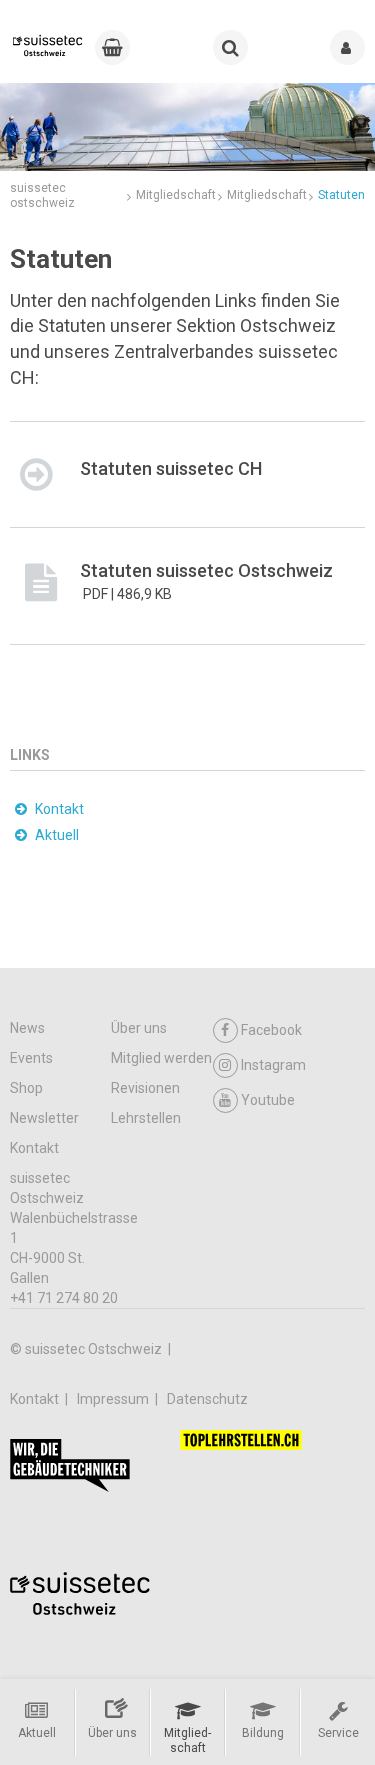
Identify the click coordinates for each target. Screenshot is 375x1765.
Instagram (273, 1065)
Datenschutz (207, 1399)
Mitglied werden (161, 1058)
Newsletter (44, 1118)
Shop (26, 1088)
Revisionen (145, 1088)
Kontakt (34, 1148)
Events (31, 1058)
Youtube (268, 1100)
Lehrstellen (146, 1118)
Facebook (271, 1030)
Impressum (114, 1399)
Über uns (139, 1028)
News (27, 1028)
